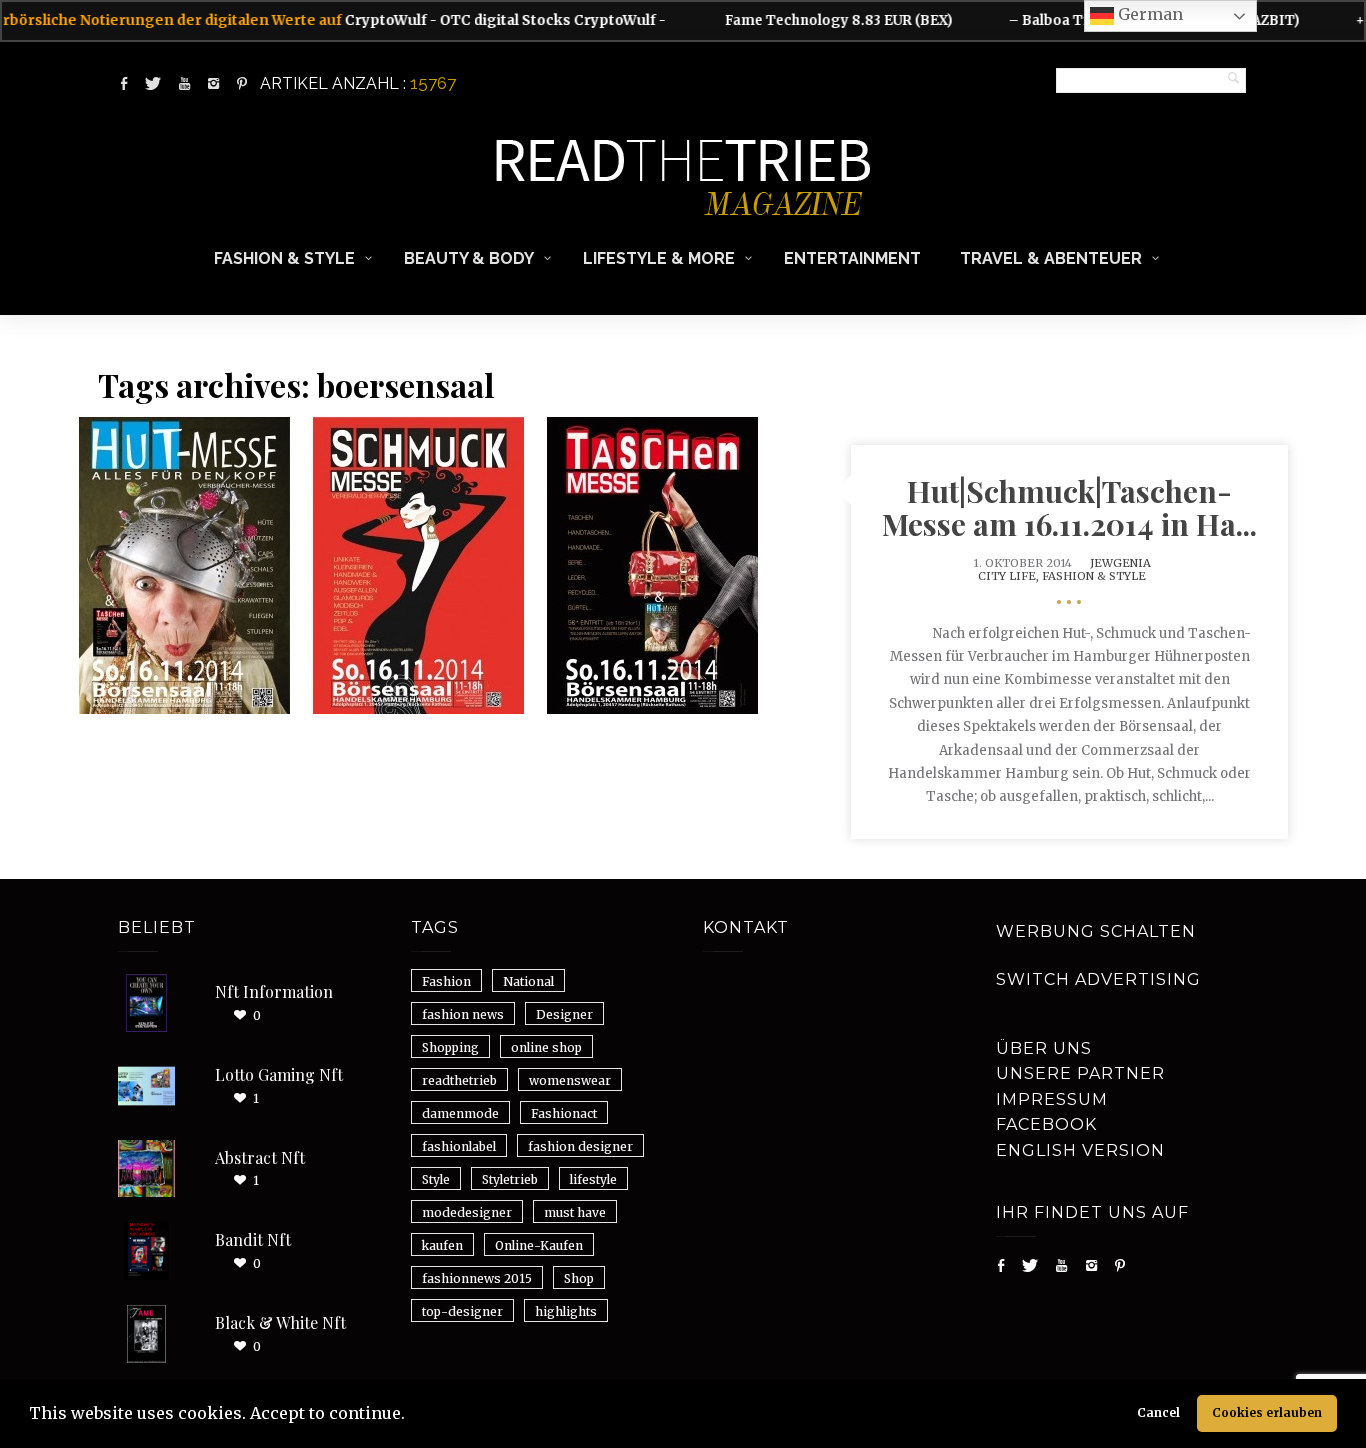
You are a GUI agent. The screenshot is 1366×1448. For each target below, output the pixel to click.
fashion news (463, 1014)
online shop (546, 1047)
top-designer (462, 1311)
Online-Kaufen (539, 1245)
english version (1080, 1150)
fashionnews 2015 (477, 1278)
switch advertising (1098, 979)
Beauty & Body (469, 258)
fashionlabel (459, 1146)
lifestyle (593, 1179)
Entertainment (852, 258)
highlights (566, 1311)
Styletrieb (510, 1179)
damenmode (460, 1113)
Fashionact (564, 1113)
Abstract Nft (260, 1157)
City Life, (1010, 576)
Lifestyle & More (659, 258)
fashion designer (580, 1146)
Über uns (1044, 1048)
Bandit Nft (253, 1239)
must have (575, 1212)
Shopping (450, 1047)
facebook (1046, 1124)
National (528, 981)
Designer (564, 1014)
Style (436, 1179)
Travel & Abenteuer (1051, 258)
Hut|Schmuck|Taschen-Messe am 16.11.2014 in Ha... (1069, 507)
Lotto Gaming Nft (279, 1074)
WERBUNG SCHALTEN (1096, 931)
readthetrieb (459, 1080)
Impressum (1052, 1099)
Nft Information (274, 991)
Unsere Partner (1080, 1073)
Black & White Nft (280, 1322)
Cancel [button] (1158, 1412)
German (1148, 14)
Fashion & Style (284, 258)
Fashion (446, 981)
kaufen (442, 1245)
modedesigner (467, 1212)
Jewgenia (1120, 563)
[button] (412, 1416)
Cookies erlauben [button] (1267, 1412)
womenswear (570, 1080)
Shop (579, 1278)
